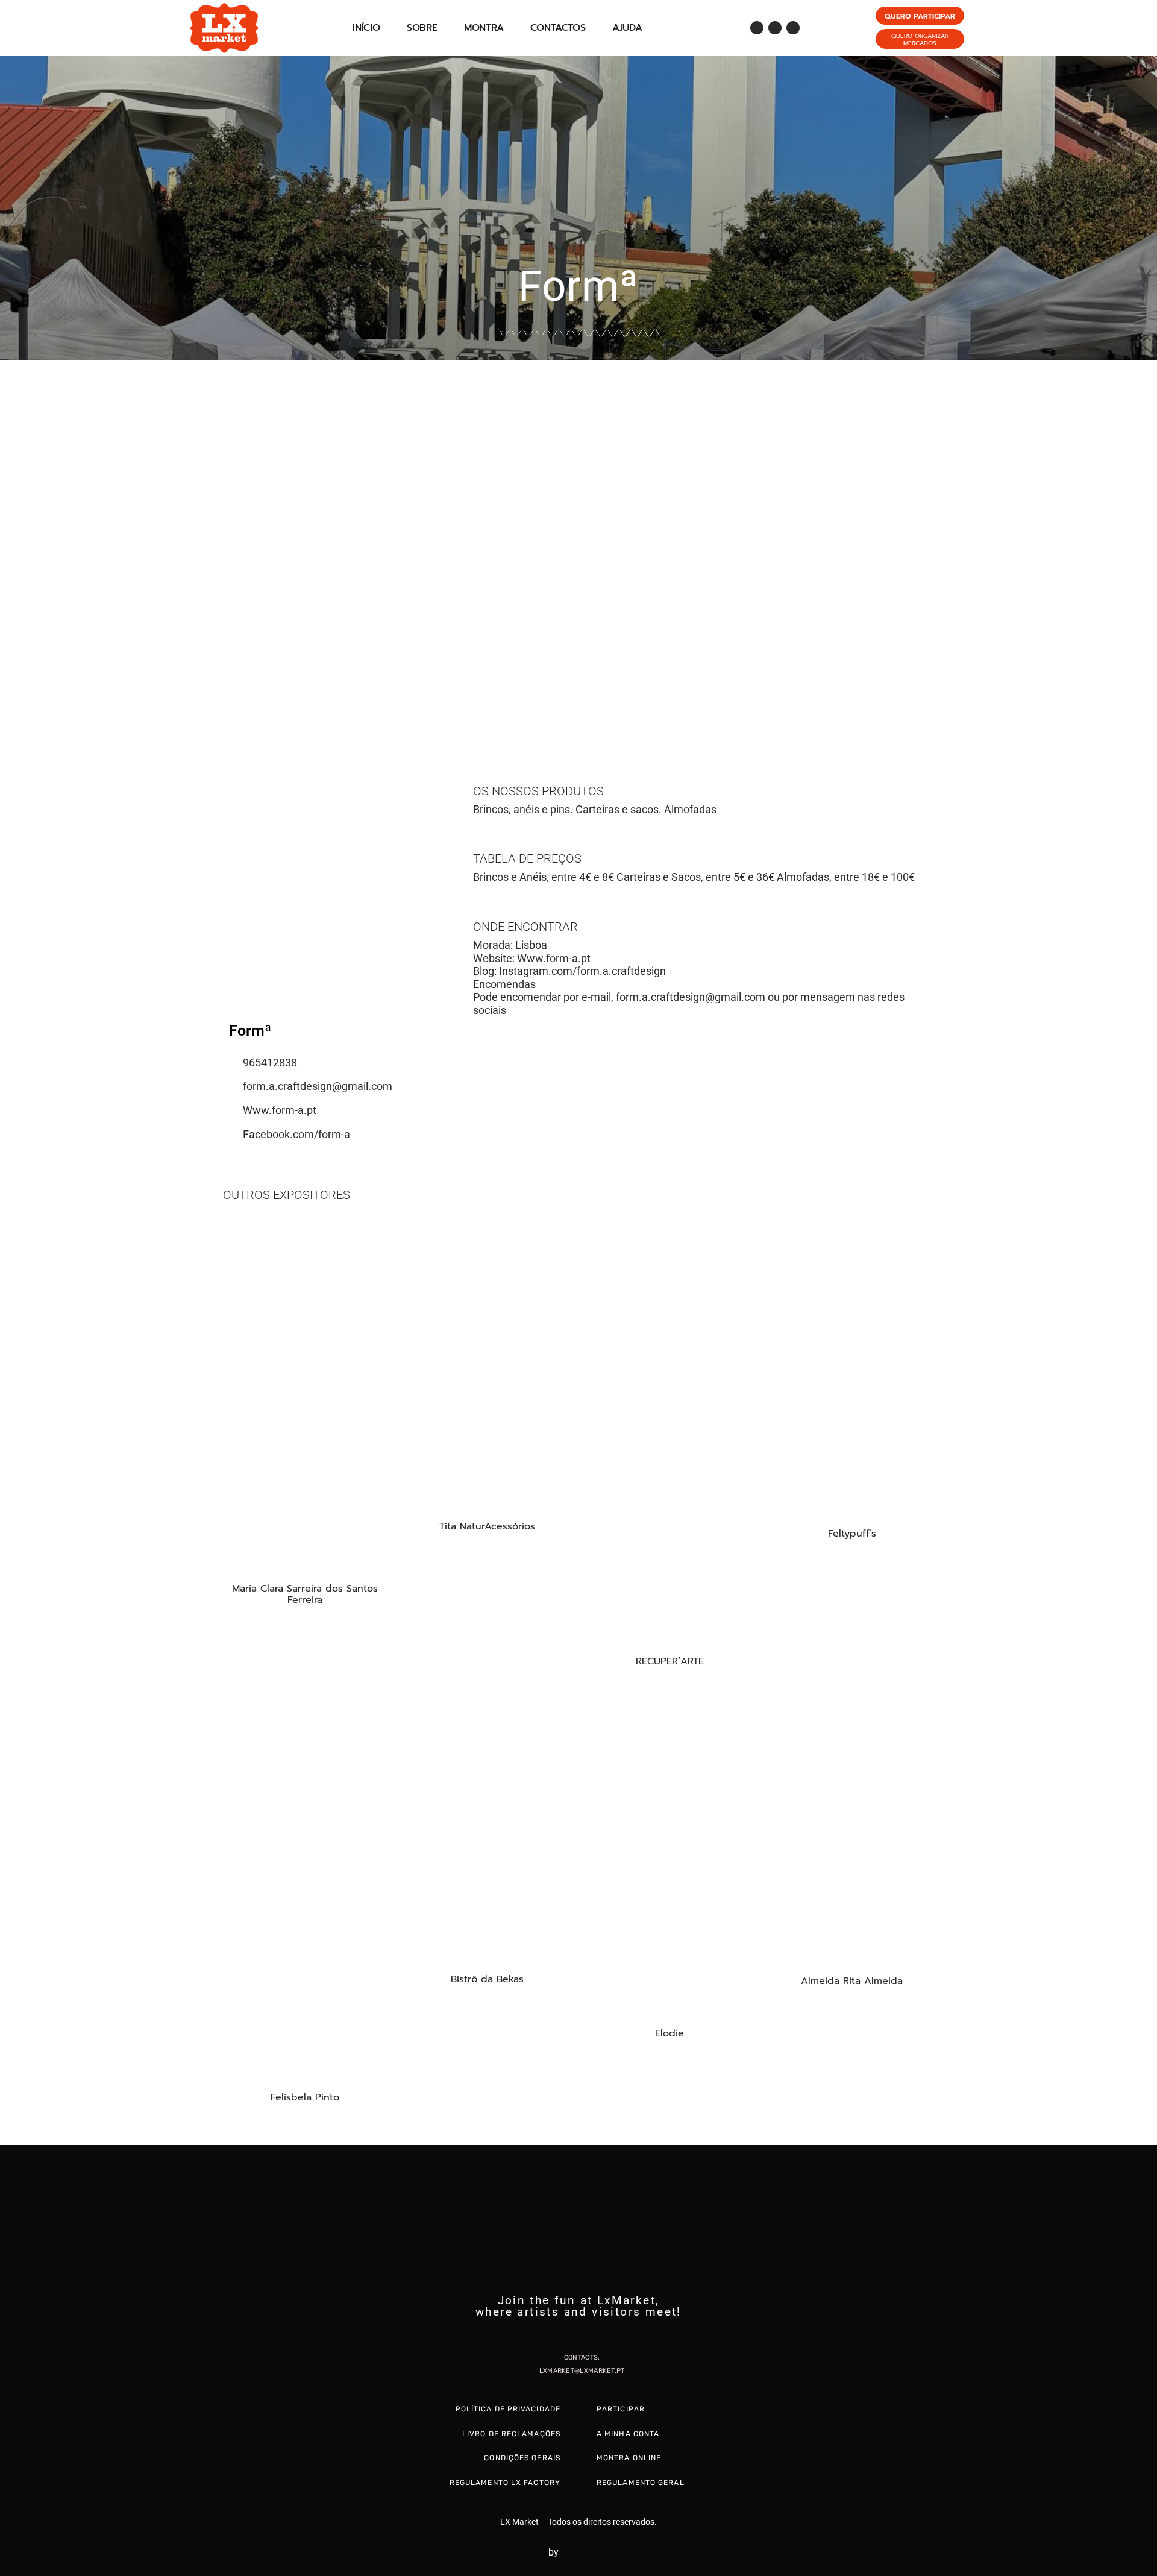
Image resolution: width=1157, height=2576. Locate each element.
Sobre (422, 28)
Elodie (669, 2033)
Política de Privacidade (508, 2409)
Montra (484, 28)
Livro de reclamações (511, 2434)
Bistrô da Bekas (487, 1979)
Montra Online (629, 2458)
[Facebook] (757, 28)
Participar (621, 2409)
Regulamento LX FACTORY (505, 2483)
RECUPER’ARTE (670, 1661)
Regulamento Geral (641, 2483)
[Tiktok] (793, 28)
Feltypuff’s (852, 1534)
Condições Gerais (522, 2458)
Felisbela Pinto (305, 2097)
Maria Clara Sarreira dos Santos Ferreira (305, 1594)
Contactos (558, 28)
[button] (12, 542)
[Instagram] (775, 28)
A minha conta (628, 2434)
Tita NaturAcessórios (487, 1526)
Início (366, 28)
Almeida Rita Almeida (852, 1981)
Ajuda (627, 28)
